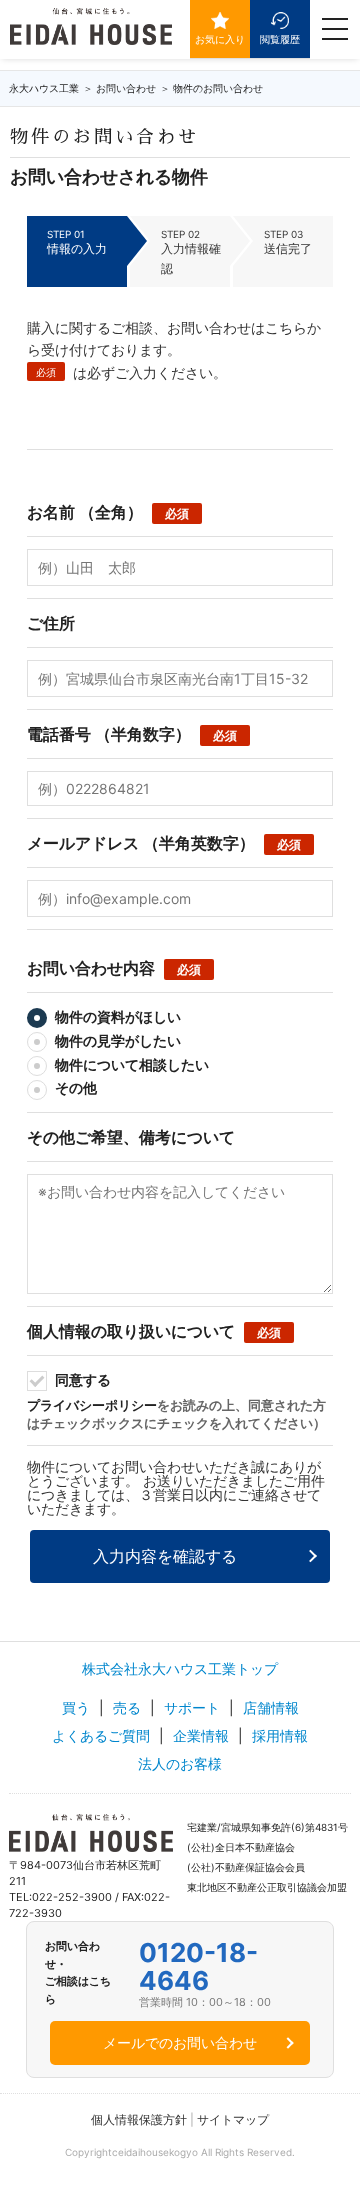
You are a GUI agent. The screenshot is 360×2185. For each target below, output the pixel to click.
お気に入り (220, 39)
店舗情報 (271, 1707)
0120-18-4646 (198, 1967)
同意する (81, 1379)
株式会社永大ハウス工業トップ (180, 1668)
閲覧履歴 (280, 39)
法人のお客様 (180, 1763)
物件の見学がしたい (116, 1040)
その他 (74, 1087)
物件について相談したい (130, 1064)
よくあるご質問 (101, 1735)
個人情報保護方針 (139, 2119)
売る (127, 1707)
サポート (192, 1707)
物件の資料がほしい (116, 1016)
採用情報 (280, 1735)
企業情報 (201, 1735)
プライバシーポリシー (92, 1405)
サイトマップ (233, 2119)
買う (76, 1707)
